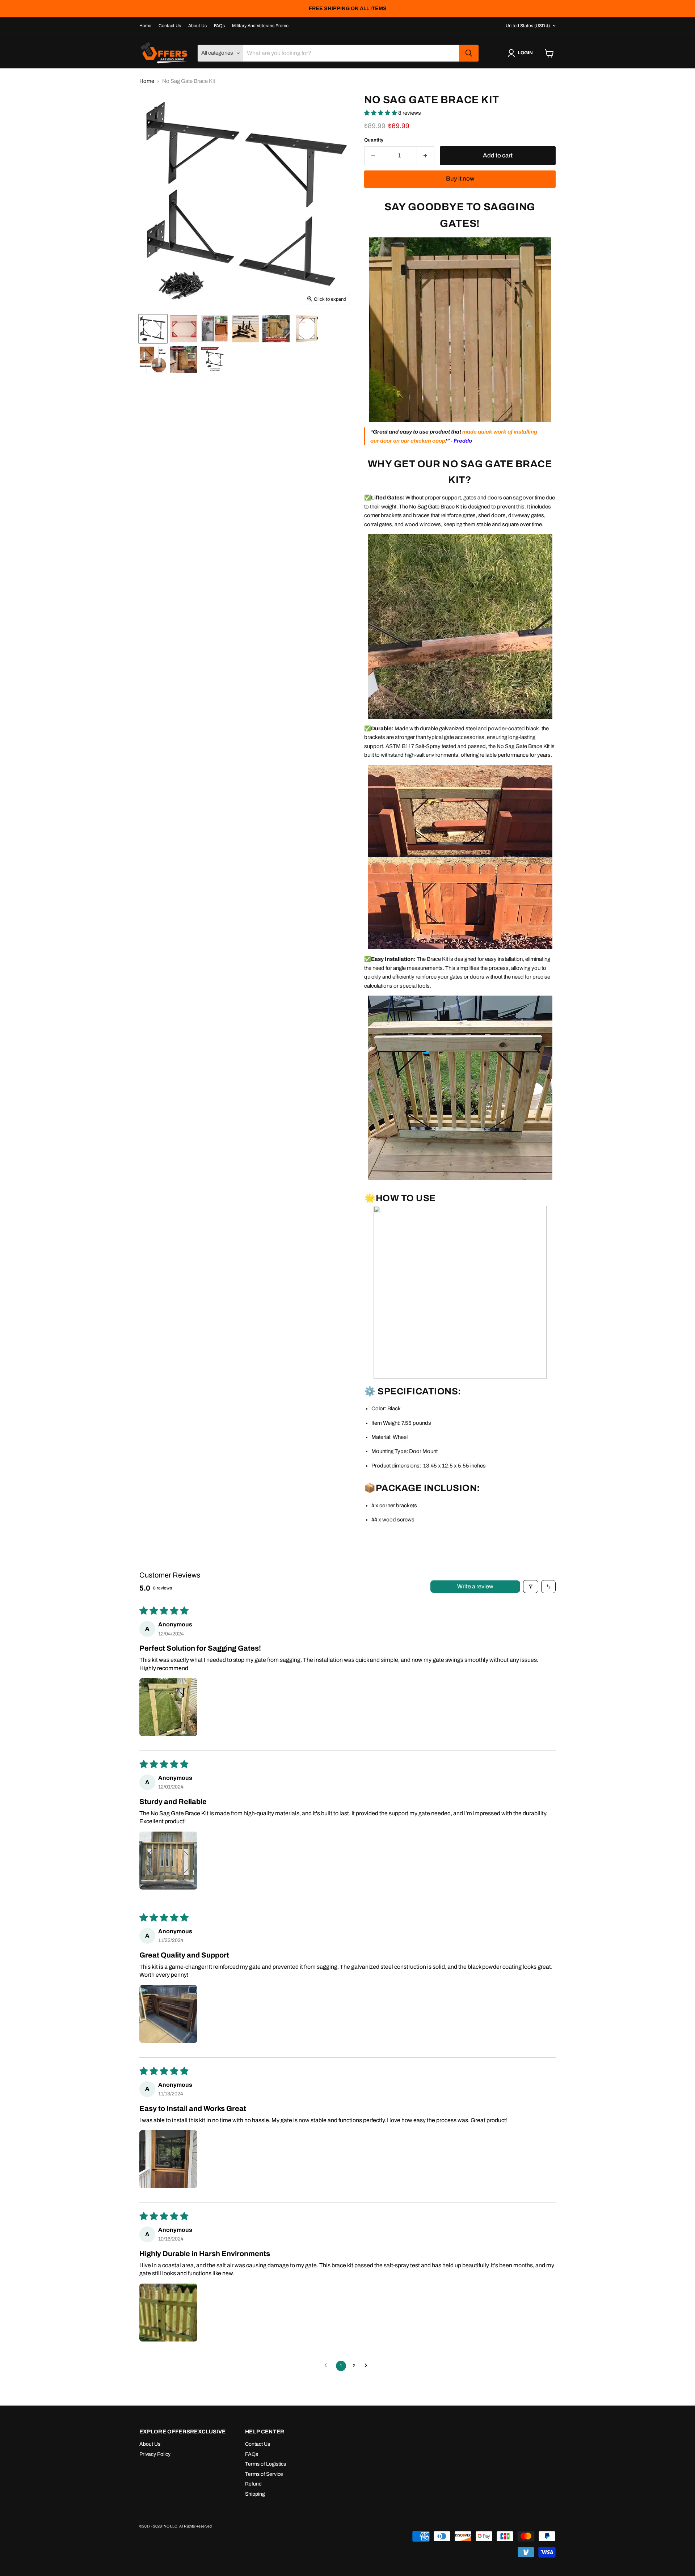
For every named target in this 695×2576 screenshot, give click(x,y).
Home (145, 26)
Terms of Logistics (266, 2464)
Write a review (475, 1586)
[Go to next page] (368, 2366)
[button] (381, 113)
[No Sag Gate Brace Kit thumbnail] (153, 329)
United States (528, 26)
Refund (253, 2484)
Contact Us (170, 26)
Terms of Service (264, 2474)
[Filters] (531, 1587)
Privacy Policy (155, 2454)
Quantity (374, 140)
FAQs (219, 26)
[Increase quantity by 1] (426, 155)
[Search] (469, 53)
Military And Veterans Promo (260, 26)
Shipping (255, 2494)
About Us (197, 26)
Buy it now (460, 179)
